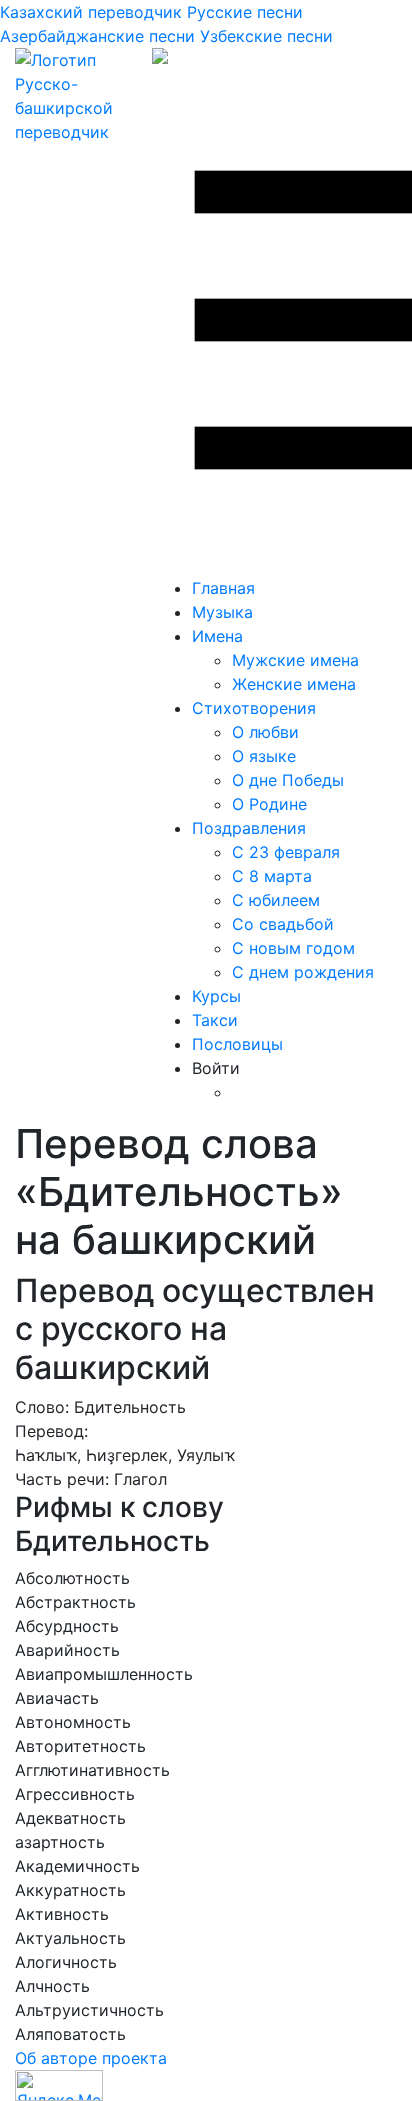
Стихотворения (254, 708)
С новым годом (293, 948)
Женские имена (294, 684)
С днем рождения (303, 972)
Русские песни (245, 12)
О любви (265, 732)
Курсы (216, 996)
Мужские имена (295, 660)
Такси (215, 1020)
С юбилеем (276, 900)
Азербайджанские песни (97, 36)
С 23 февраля (286, 852)
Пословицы (237, 1044)
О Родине (269, 804)
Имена (217, 636)
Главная (223, 588)
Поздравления (249, 828)
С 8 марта (272, 876)
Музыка (222, 612)
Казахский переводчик (91, 12)
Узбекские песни (266, 36)
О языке (264, 756)
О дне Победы (288, 780)
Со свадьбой (283, 924)
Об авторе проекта (91, 2058)
